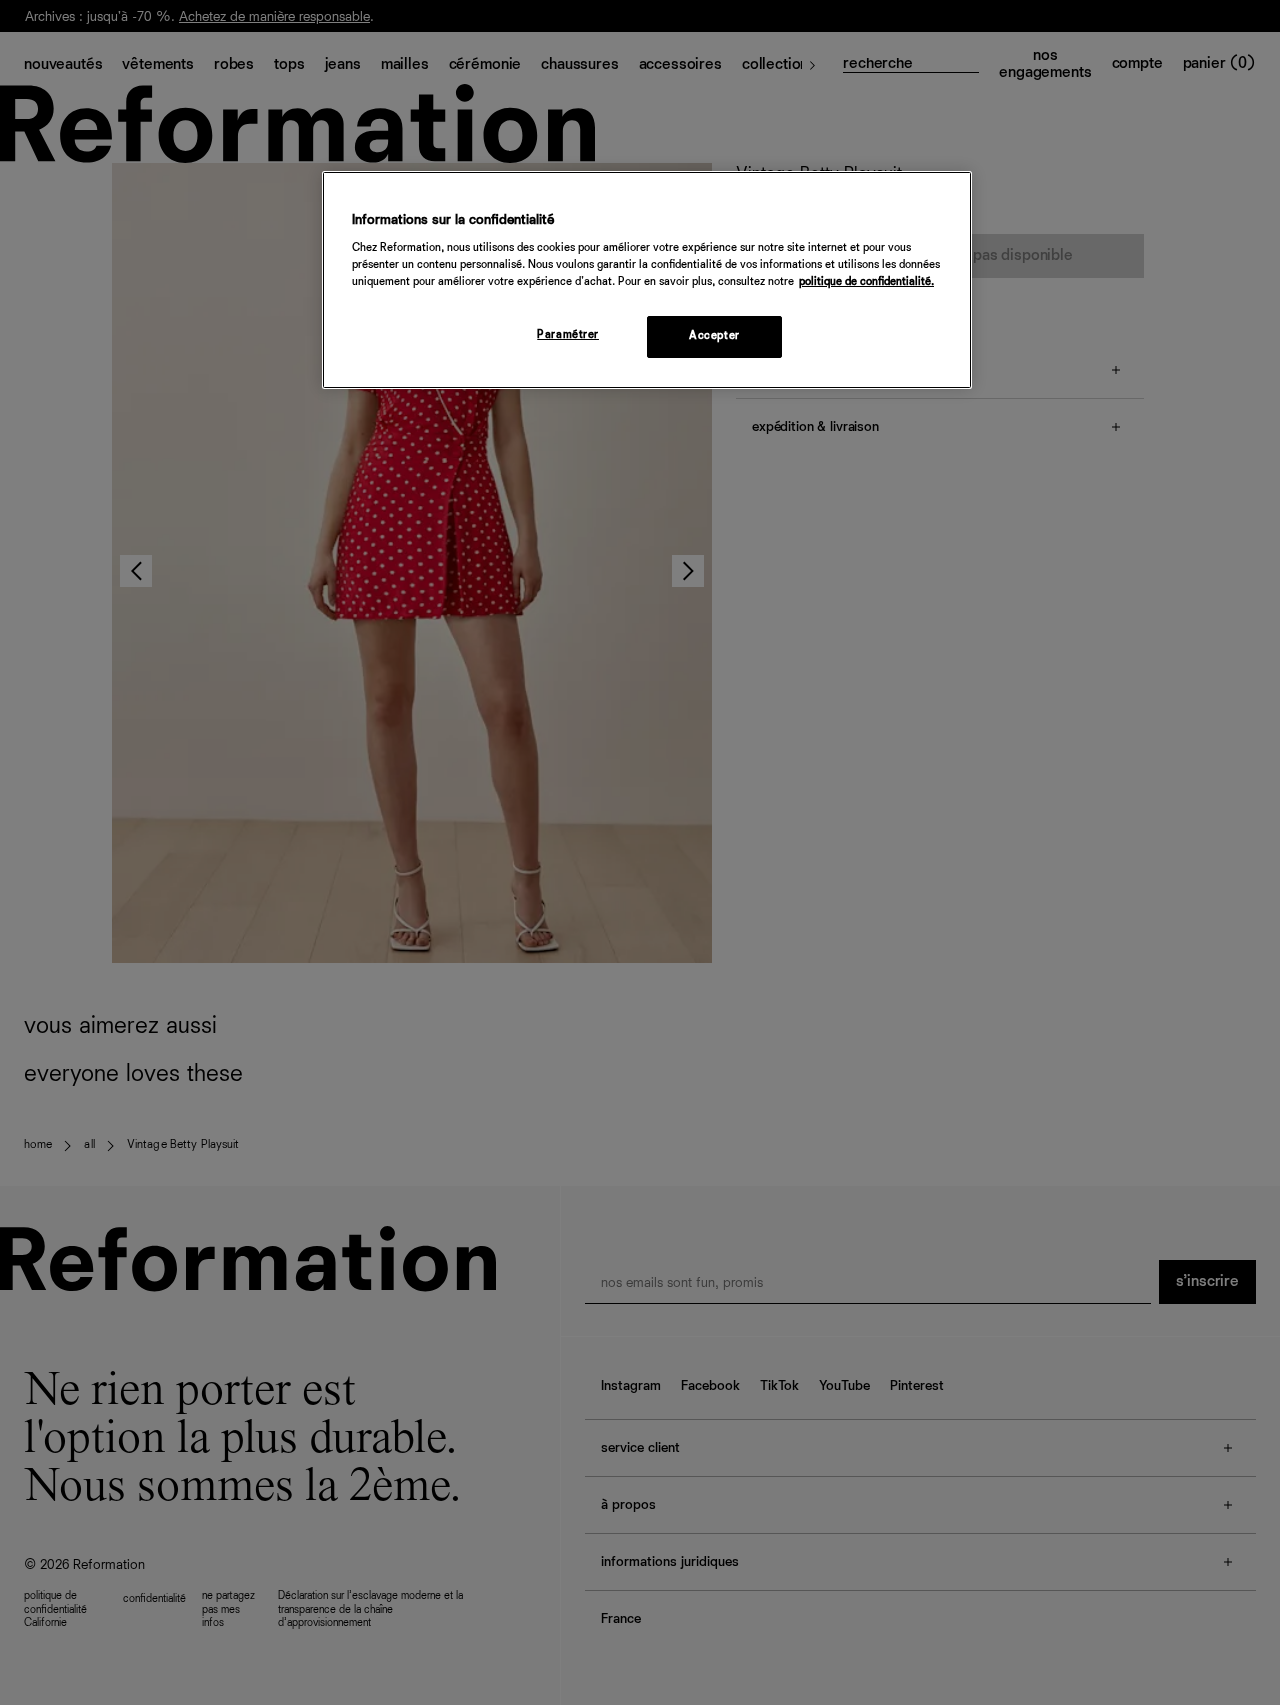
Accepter (714, 336)
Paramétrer (568, 335)
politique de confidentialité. (866, 282)
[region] (647, 280)
